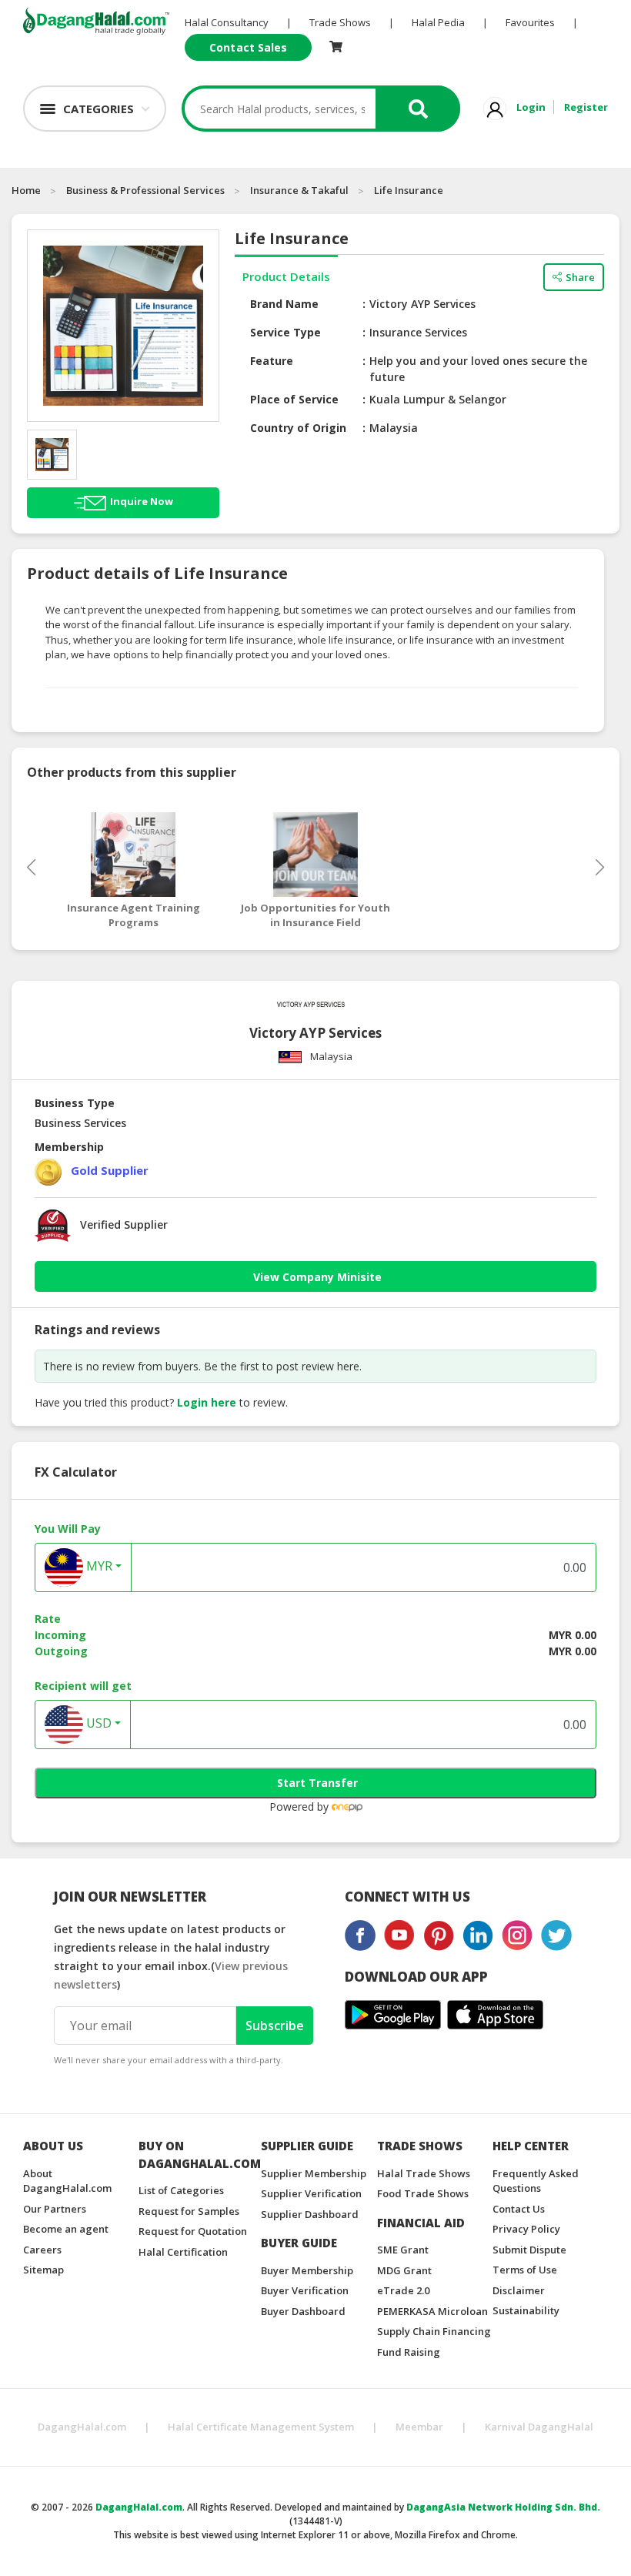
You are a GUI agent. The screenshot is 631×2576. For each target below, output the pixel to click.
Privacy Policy (526, 2229)
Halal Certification (183, 2252)
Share (580, 277)
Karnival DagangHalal (539, 2427)
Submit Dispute (529, 2250)
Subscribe (275, 2026)
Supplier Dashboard (310, 2214)
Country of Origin (298, 428)
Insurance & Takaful (299, 190)
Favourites (530, 22)
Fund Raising (409, 2352)
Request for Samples (189, 2211)
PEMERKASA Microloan (432, 2311)
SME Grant (403, 2250)
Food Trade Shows (423, 2193)
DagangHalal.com (82, 2427)
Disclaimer (519, 2290)
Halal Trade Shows (424, 2173)
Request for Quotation (193, 2231)
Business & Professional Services (145, 190)
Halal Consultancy (227, 22)
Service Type (285, 332)
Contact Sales (248, 47)
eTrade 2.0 (403, 2290)
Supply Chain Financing (434, 2331)
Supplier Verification (311, 2193)
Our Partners (55, 2209)
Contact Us (519, 2209)
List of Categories (181, 2190)
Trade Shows (340, 22)
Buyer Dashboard (303, 2311)
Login (531, 107)
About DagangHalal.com (67, 2181)
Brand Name (284, 304)
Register (586, 107)
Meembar (419, 2427)
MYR (98, 1566)
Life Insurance (409, 190)
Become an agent (66, 2229)
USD (97, 1723)
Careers (42, 2250)
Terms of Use (525, 2270)
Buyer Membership (307, 2270)
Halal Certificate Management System (261, 2427)
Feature (272, 361)
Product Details (286, 276)
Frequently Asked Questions (536, 2181)
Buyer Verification (305, 2290)
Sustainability (526, 2310)
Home (26, 190)
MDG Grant (404, 2270)
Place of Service (294, 399)
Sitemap (43, 2270)
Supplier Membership (314, 2173)
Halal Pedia (438, 22)
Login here (207, 1402)
